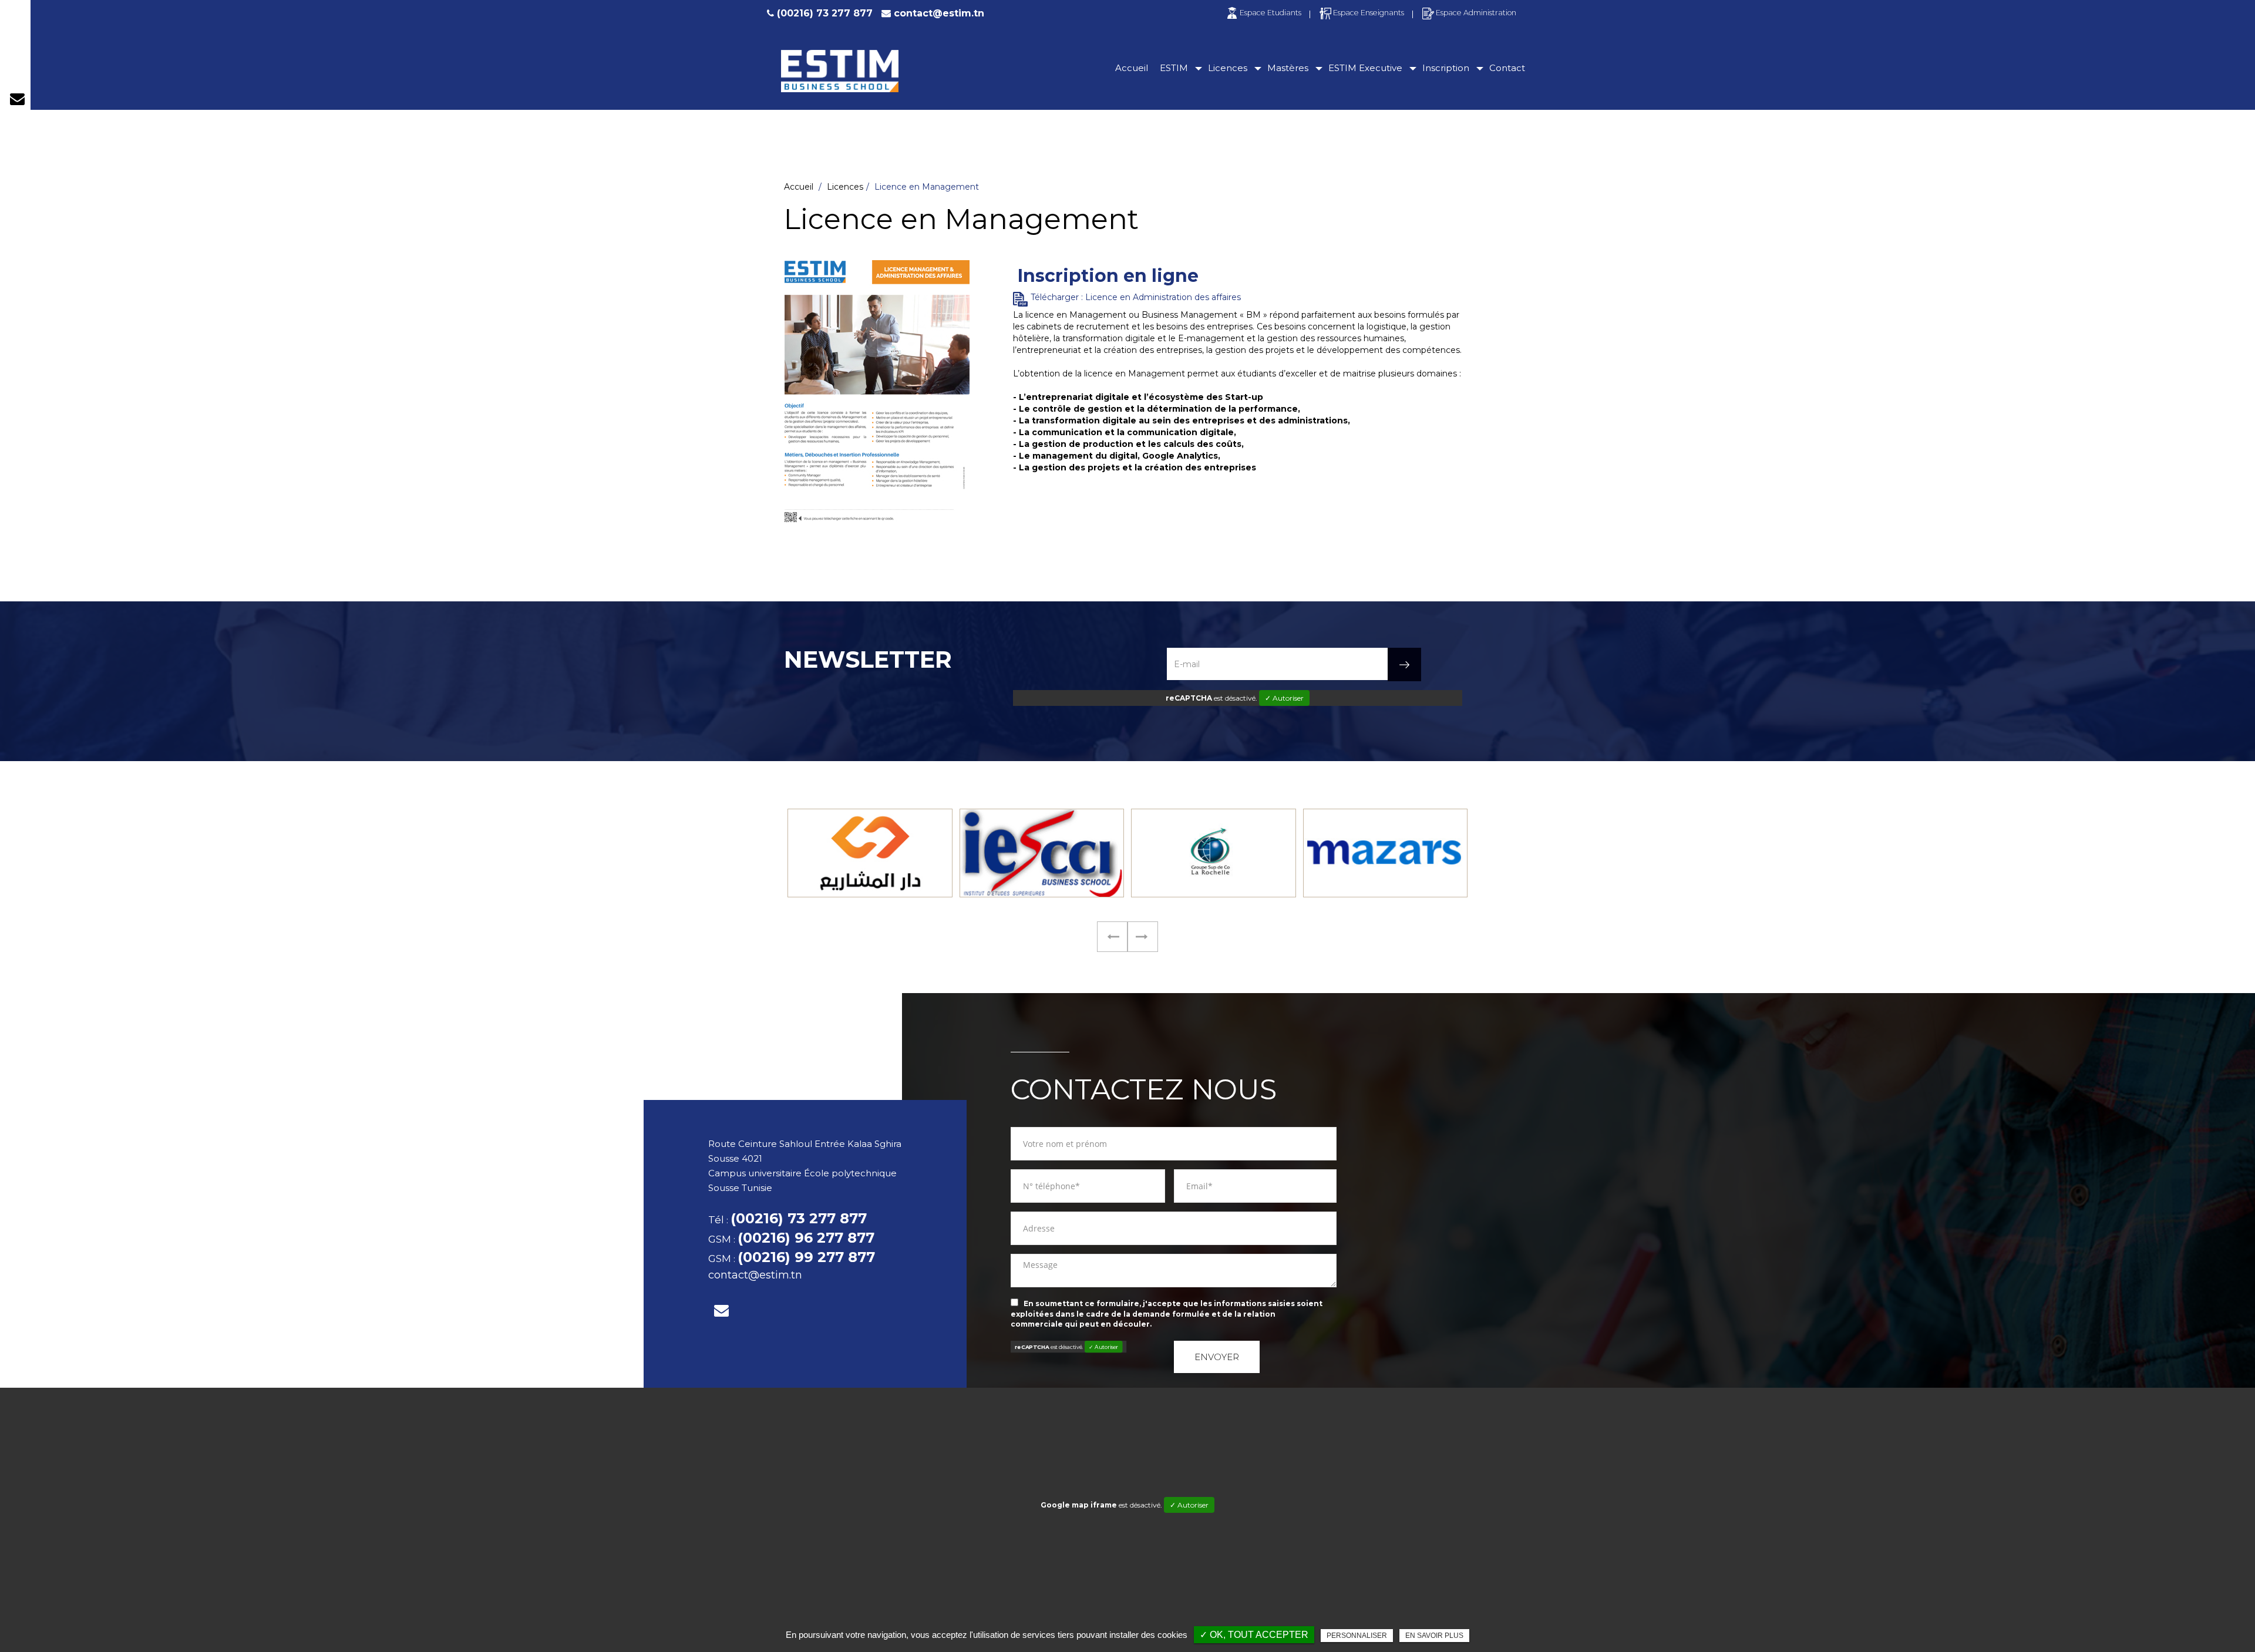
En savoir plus (1434, 1636)
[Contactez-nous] (17, 99)
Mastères (1288, 68)
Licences (1228, 68)
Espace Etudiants (1270, 13)
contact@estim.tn (939, 13)
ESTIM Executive (1365, 68)
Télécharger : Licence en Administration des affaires (1136, 297)
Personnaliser (1357, 1636)
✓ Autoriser (1284, 698)
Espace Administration (1476, 13)
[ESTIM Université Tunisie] (840, 71)
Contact (1507, 68)
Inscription (1446, 68)
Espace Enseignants (1369, 13)
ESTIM (1174, 68)
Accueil (1132, 68)
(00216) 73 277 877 (825, 13)
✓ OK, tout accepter (1254, 1635)
